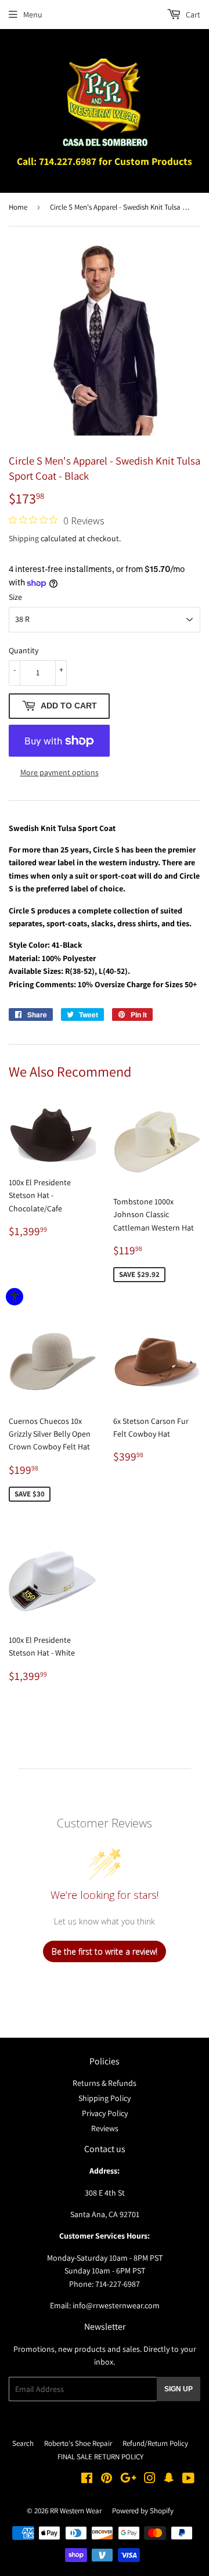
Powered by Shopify (143, 2511)
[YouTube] (188, 2480)
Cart (192, 15)
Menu (33, 15)
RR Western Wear (76, 2511)
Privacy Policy (105, 2113)
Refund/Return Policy (155, 2443)
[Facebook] (87, 2480)
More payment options (60, 772)
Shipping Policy (105, 2098)
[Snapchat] (169, 2480)
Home (18, 207)
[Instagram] (150, 2480)
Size (15, 597)
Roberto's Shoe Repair (78, 2443)
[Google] (128, 2480)
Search (23, 2443)
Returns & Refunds (105, 2083)
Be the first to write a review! (105, 1951)
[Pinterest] (107, 2480)
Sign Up (179, 2389)
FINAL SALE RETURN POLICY (100, 2457)
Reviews (105, 2128)
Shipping (24, 538)
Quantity (24, 650)
